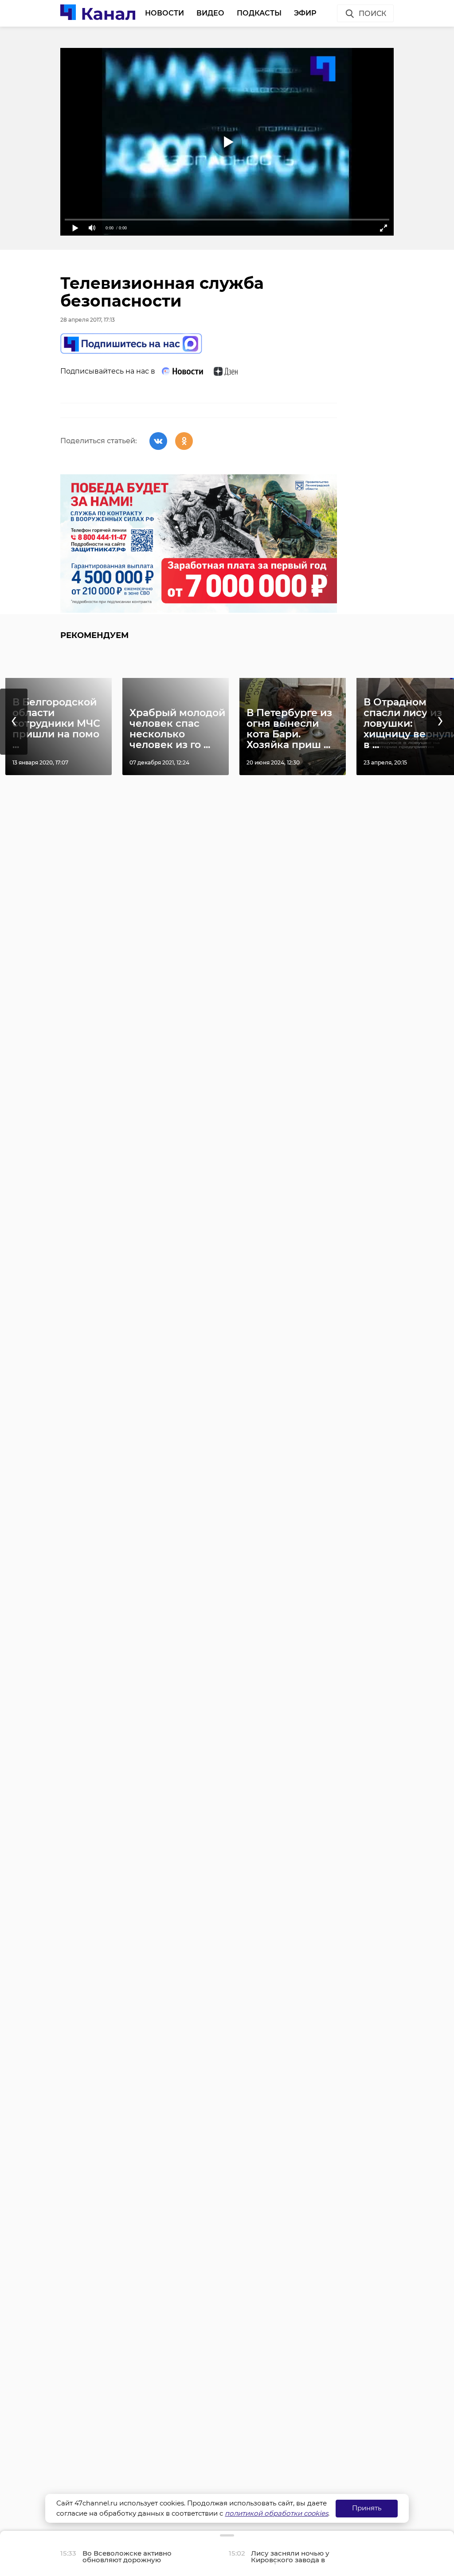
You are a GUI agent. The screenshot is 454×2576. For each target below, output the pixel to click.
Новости (164, 13)
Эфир (305, 13)
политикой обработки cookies (276, 2513)
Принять (367, 2508)
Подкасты (259, 13)
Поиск (372, 14)
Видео (210, 13)
